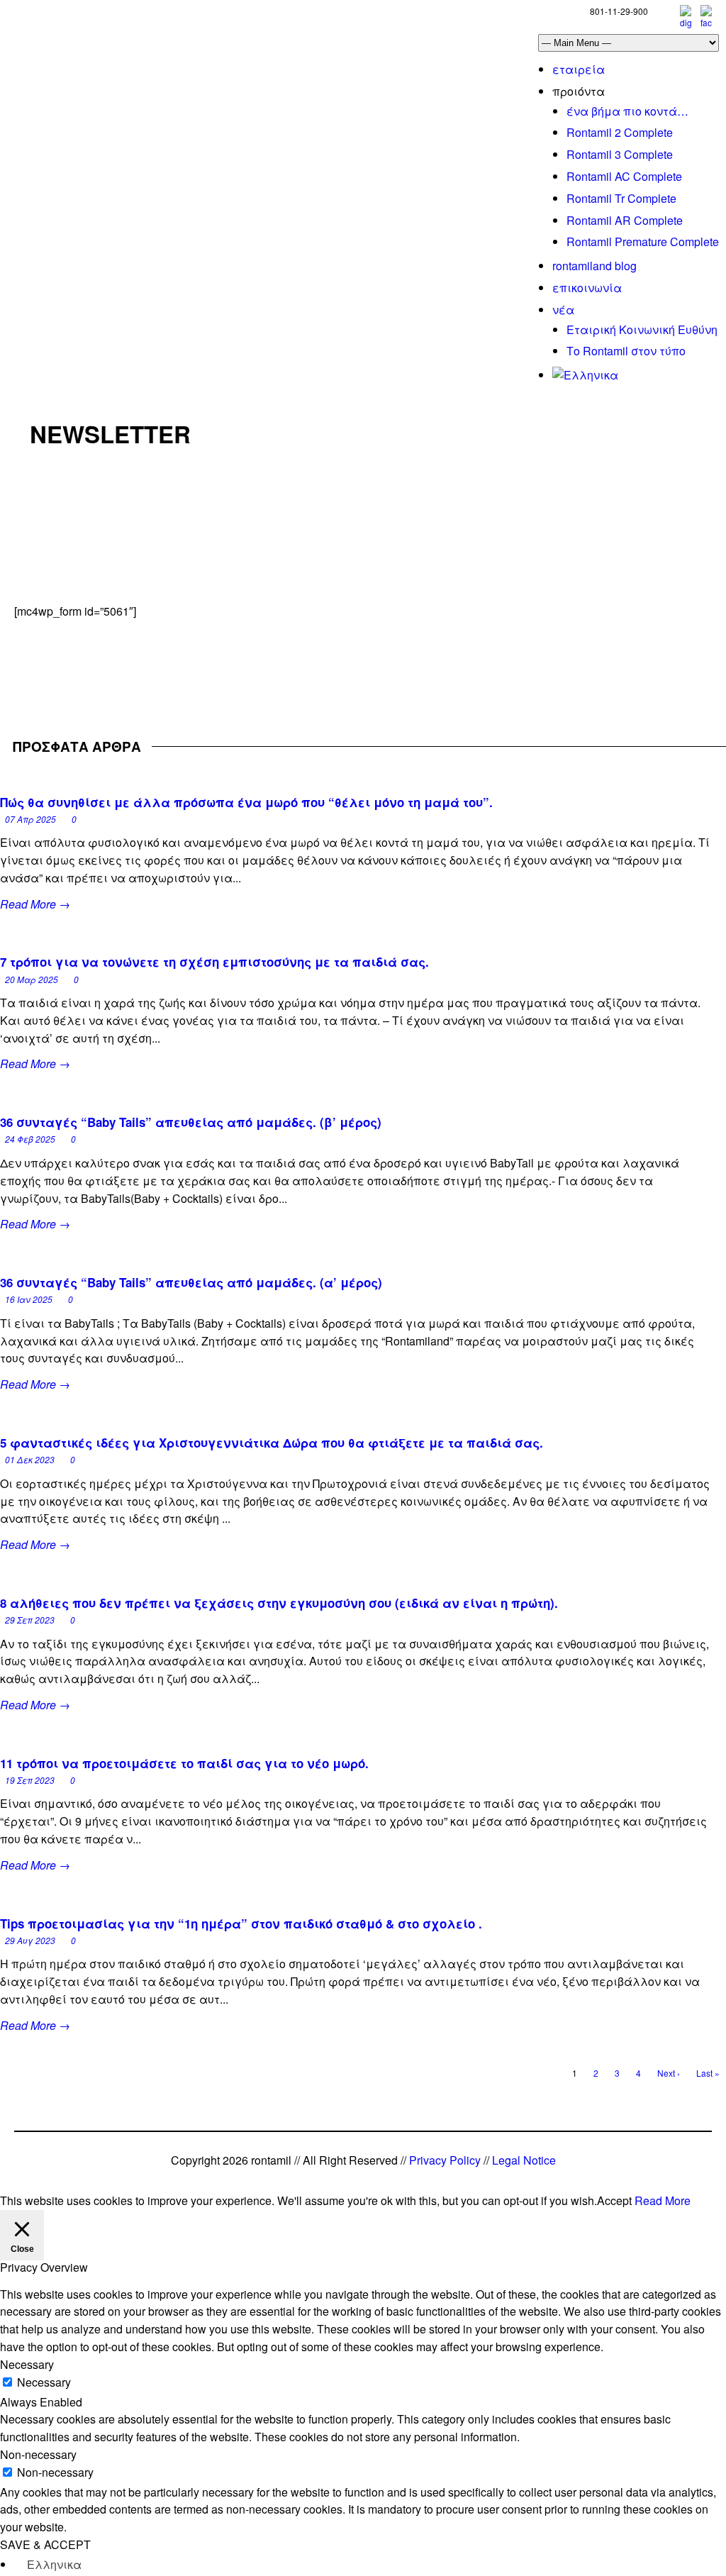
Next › (669, 2073)
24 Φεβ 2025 (30, 1139)
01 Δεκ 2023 (30, 1459)
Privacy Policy (445, 2160)
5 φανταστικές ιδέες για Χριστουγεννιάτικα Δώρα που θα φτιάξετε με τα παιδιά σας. (272, 1443)
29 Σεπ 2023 (30, 1620)
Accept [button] (614, 2200)
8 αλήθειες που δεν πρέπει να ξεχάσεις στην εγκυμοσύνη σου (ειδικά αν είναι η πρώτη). (279, 1603)
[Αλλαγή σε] (585, 375)
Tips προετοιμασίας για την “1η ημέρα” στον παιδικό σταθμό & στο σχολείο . (241, 1923)
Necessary (44, 2382)
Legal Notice (524, 2160)
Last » (708, 2073)
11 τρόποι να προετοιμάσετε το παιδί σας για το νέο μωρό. (184, 1763)
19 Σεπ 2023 (30, 1780)
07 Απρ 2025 (30, 819)
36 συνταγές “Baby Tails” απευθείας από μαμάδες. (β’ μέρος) (191, 1122)
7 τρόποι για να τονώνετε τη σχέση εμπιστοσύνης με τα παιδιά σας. (214, 962)
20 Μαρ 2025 (32, 979)
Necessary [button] (27, 2364)
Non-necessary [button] (38, 2454)
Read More (663, 2200)
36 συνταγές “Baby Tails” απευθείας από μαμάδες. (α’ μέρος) (191, 1282)
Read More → (35, 904)
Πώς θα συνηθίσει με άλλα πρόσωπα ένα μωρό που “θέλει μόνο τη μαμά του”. (246, 802)
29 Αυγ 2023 (30, 1940)
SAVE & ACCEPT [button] (45, 2544)
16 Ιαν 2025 (29, 1299)
